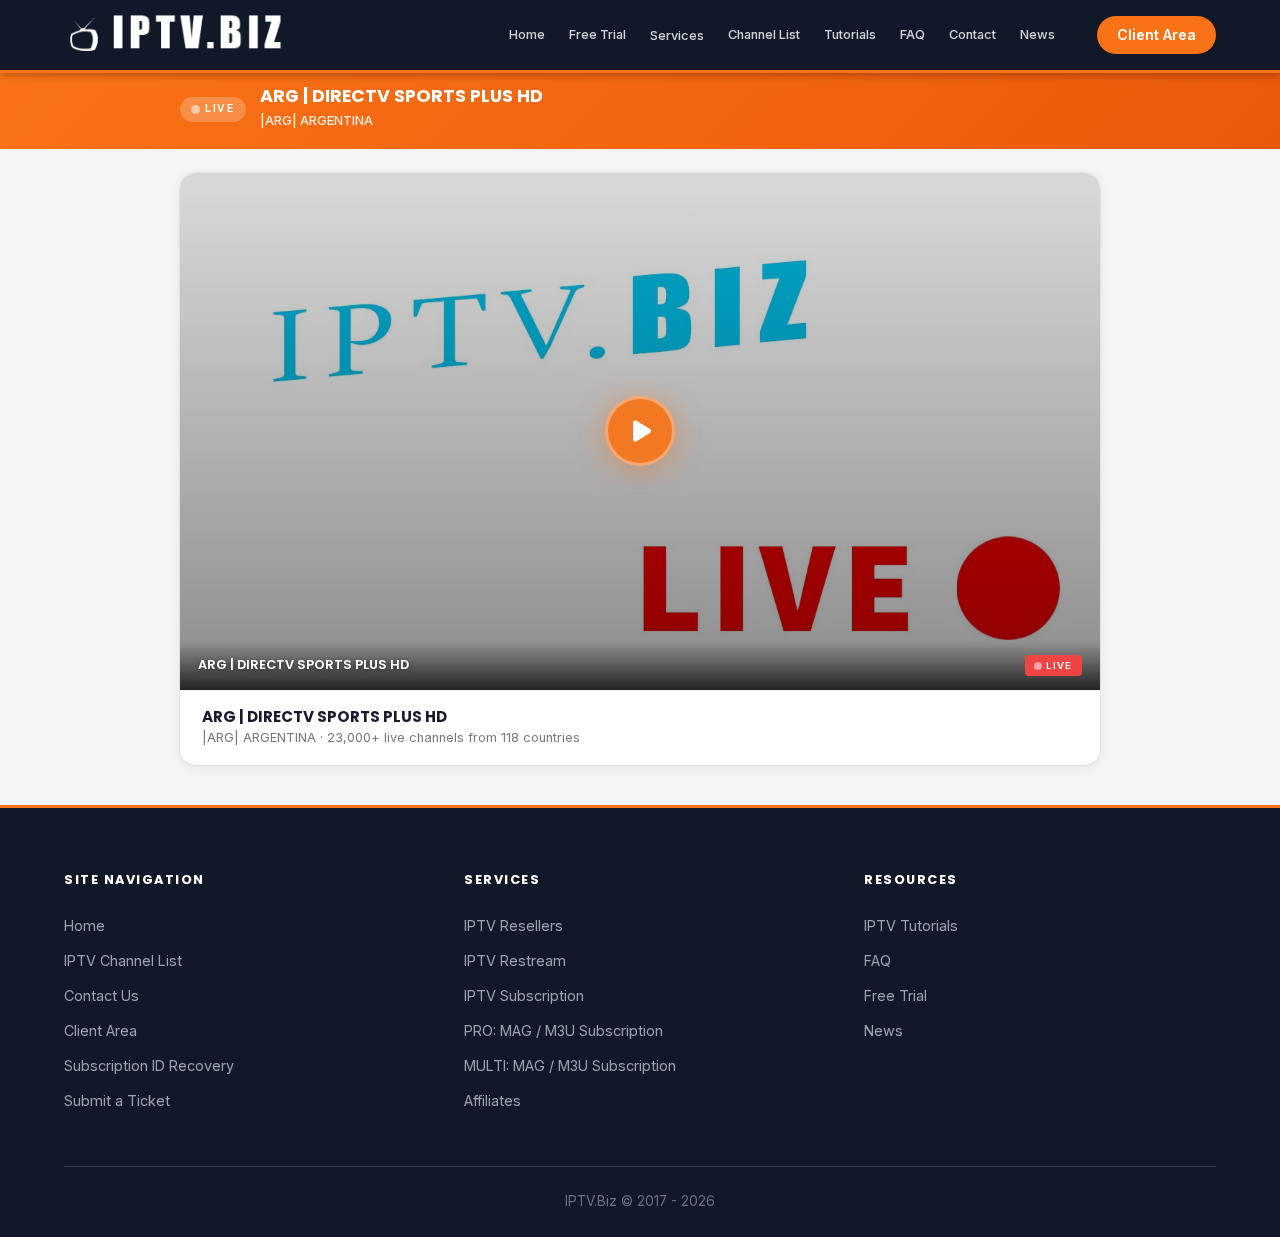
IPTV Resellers (513, 925)
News (1037, 34)
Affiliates (492, 1100)
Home (527, 34)
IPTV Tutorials (911, 925)
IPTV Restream (515, 960)
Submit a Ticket (117, 1100)
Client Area (1156, 34)
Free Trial (597, 34)
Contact (972, 34)
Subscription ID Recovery (149, 1065)
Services (677, 35)
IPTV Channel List (123, 960)
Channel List (764, 34)
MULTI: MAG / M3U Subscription (570, 1065)
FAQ (912, 34)
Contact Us (101, 995)
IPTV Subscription (524, 995)
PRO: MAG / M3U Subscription (563, 1030)
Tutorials (850, 34)
